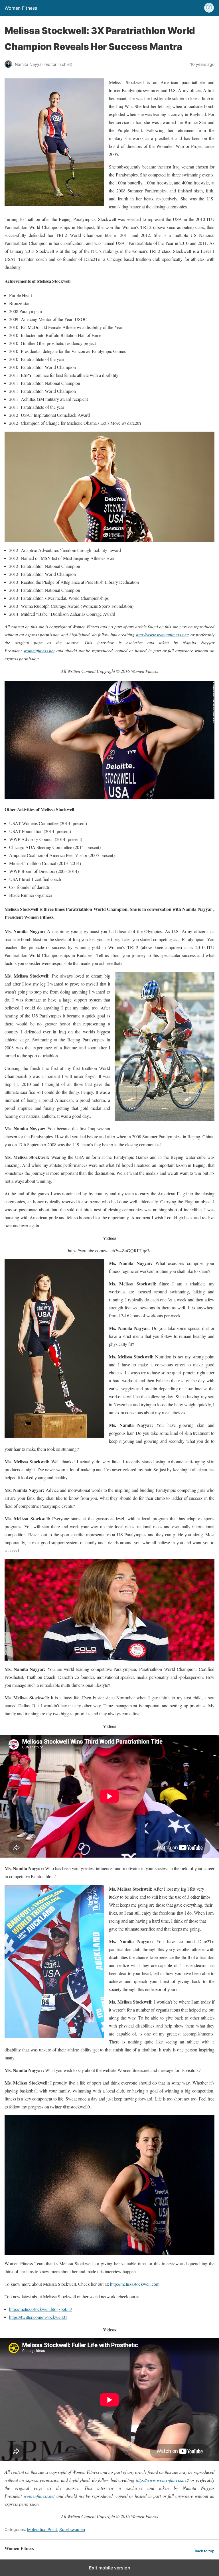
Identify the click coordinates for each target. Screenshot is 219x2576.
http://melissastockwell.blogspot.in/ (40, 2309)
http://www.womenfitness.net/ (162, 634)
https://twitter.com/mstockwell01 (38, 2317)
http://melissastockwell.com (135, 2284)
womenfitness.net (39, 650)
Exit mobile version (110, 2568)
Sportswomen (72, 2529)
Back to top (205, 2551)
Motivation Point (42, 2529)
